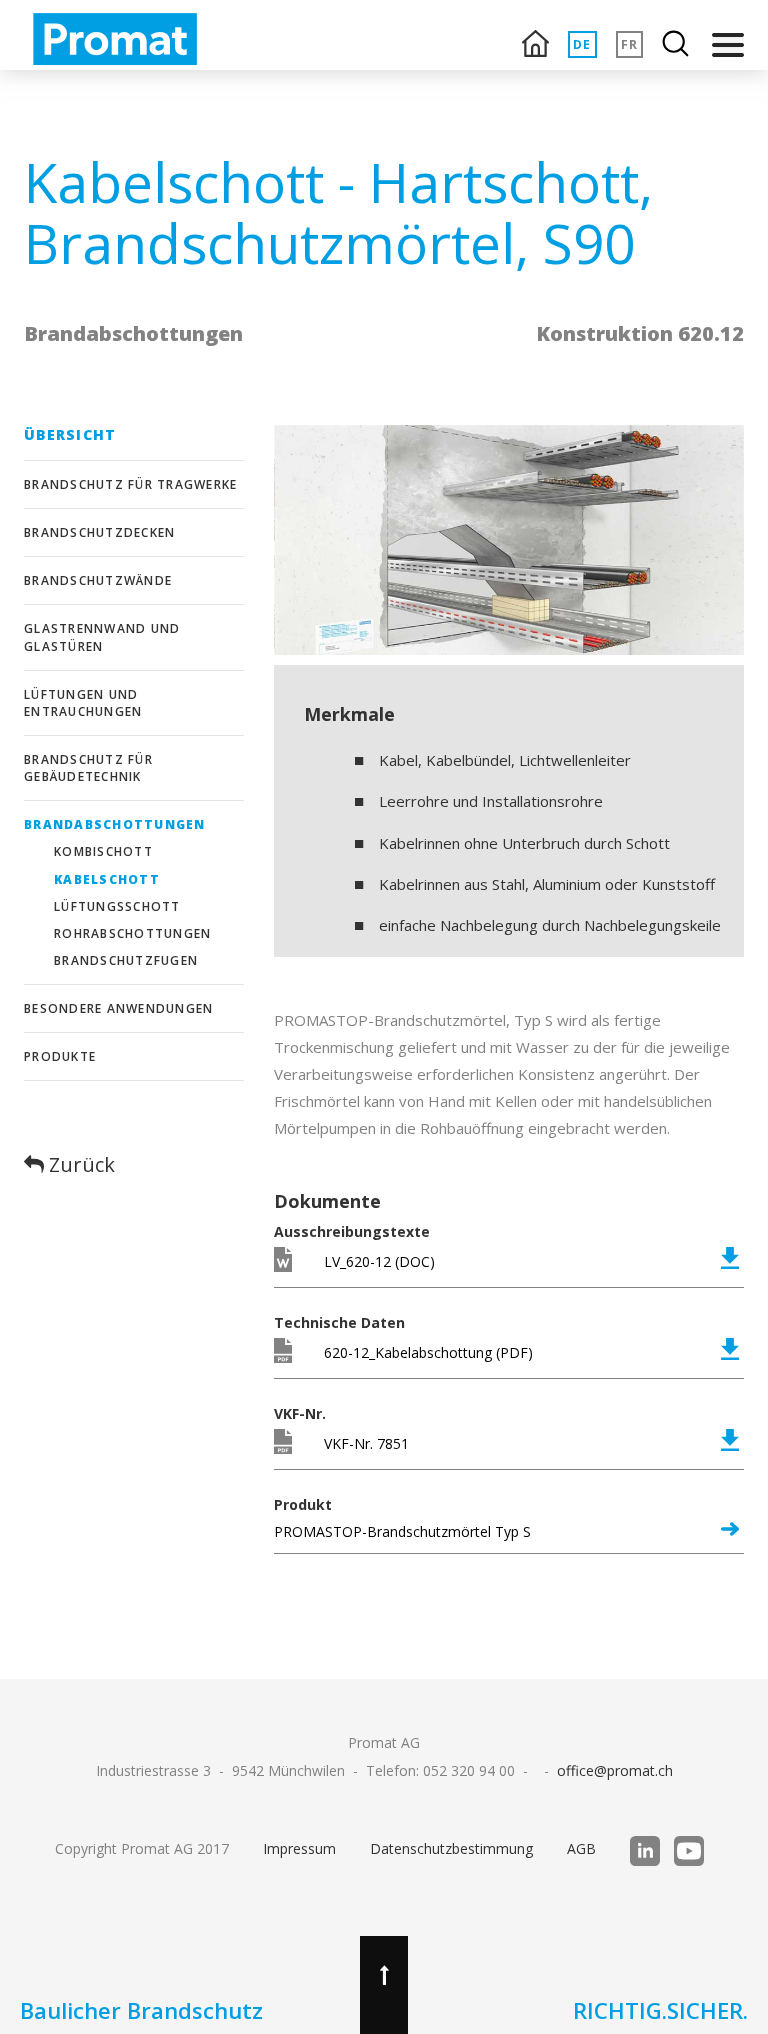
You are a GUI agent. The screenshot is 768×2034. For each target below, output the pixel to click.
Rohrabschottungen (132, 933)
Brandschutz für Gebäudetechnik (88, 768)
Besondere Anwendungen (118, 1008)
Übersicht (70, 434)
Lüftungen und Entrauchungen (83, 703)
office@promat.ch (615, 1770)
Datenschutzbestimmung (451, 1848)
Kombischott (103, 851)
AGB (581, 1848)
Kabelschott (107, 879)
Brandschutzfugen (126, 960)
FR (630, 44)
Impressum (299, 1848)
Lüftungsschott (117, 906)
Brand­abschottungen (115, 824)
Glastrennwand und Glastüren (102, 637)
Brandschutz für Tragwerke (130, 484)
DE (582, 44)
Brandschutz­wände (98, 580)
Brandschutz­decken (99, 532)
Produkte (60, 1056)
